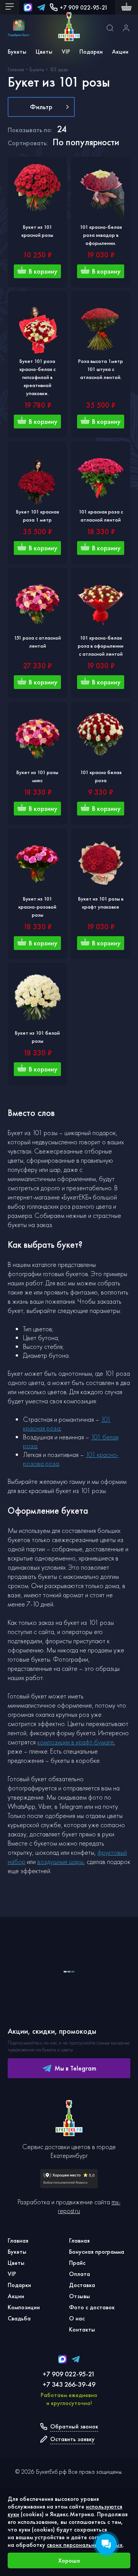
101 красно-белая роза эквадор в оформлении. (101, 235)
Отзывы (80, 2296)
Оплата (80, 2274)
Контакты (82, 2329)
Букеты (17, 52)
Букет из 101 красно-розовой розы (37, 907)
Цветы (44, 52)
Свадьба (19, 2318)
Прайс (77, 2263)
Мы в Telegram (75, 2068)
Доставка (82, 2285)
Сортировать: (28, 143)
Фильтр (41, 107)
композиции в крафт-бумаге (76, 1742)
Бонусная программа (97, 2252)
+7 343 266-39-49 (69, 2384)
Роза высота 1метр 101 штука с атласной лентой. (101, 369)
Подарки (91, 52)
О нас (77, 2318)
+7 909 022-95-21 (84, 7)
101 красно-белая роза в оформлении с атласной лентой (101, 646)
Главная (18, 2240)
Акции (120, 52)
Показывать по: (30, 130)
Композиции (24, 2307)
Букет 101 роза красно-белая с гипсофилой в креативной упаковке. (38, 377)
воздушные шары (60, 1861)
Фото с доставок (92, 2307)
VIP (66, 52)
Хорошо (69, 2560)
